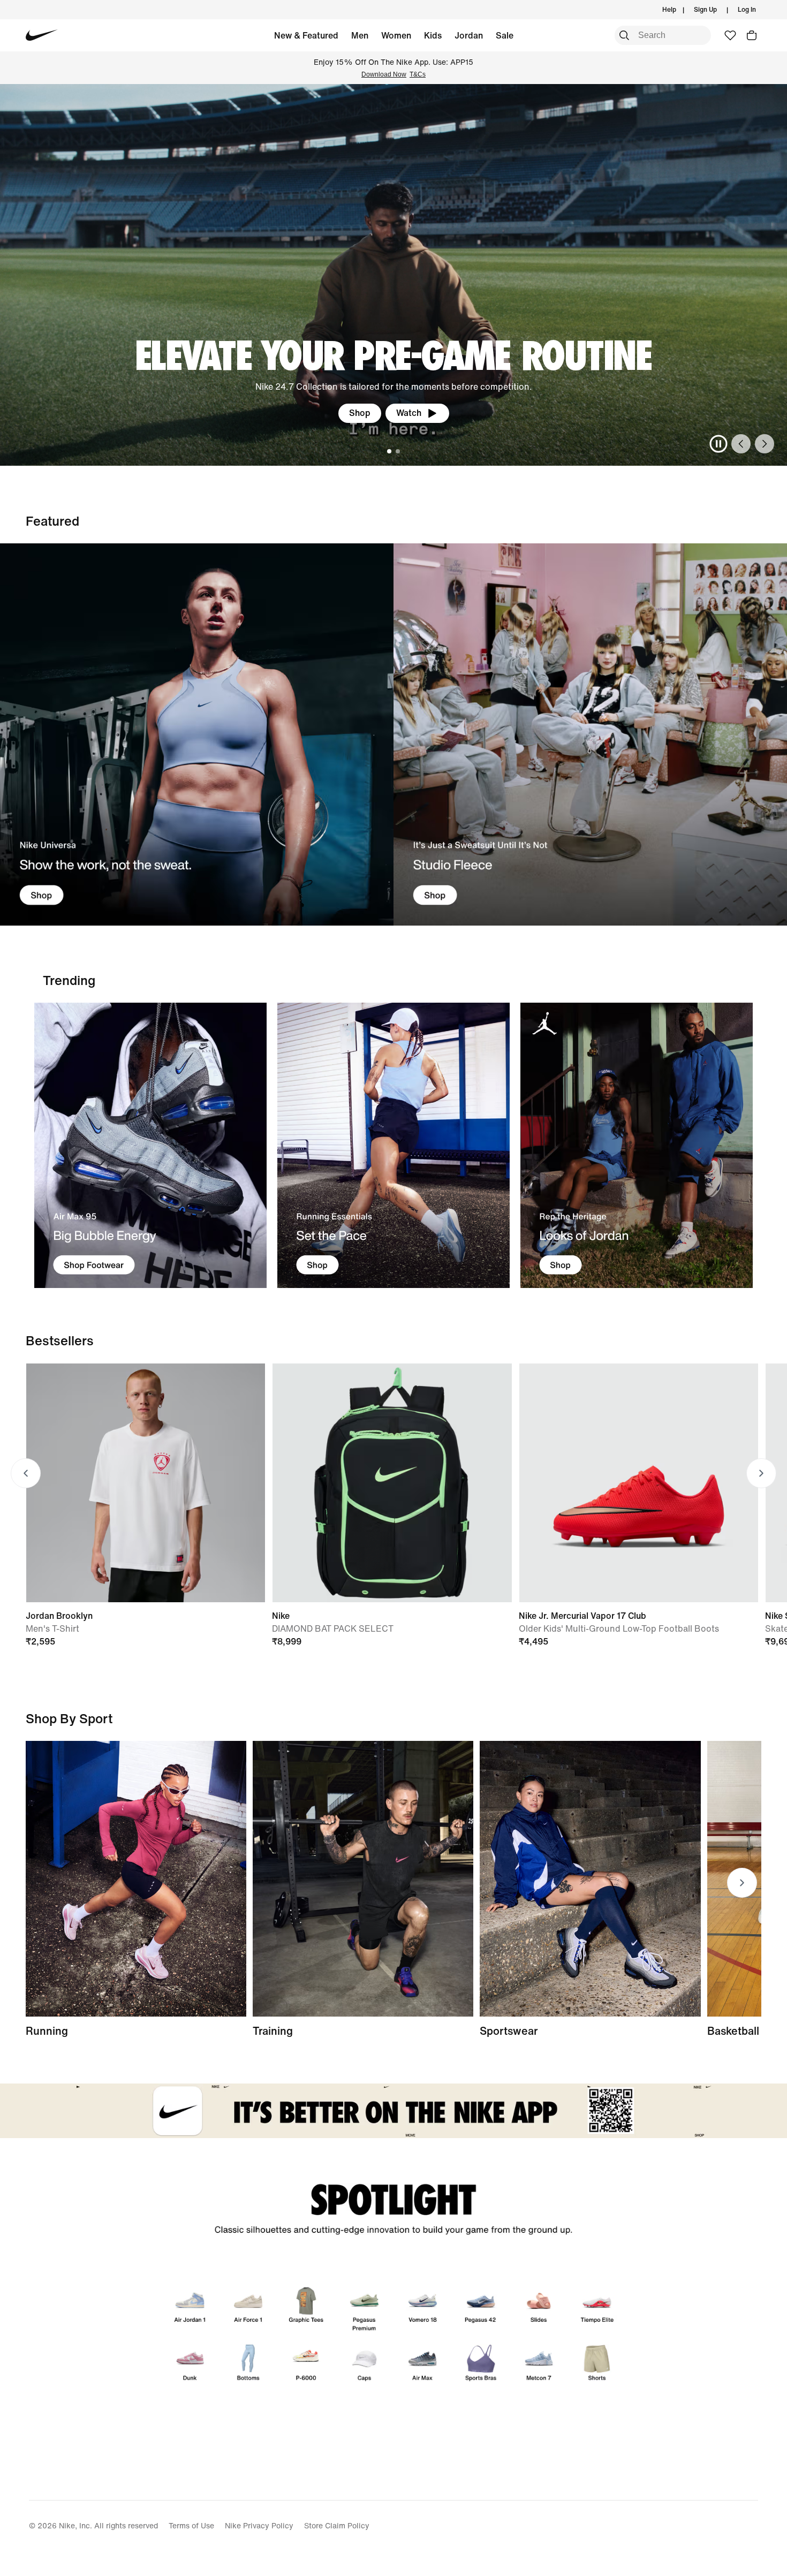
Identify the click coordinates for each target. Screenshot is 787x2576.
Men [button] (360, 35)
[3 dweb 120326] (637, 1145)
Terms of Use (191, 2525)
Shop (360, 413)
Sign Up (705, 9)
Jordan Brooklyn (59, 1616)
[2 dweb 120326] (363, 1879)
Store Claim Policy (337, 2525)
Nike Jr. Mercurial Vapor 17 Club (582, 1616)
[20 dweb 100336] (590, 735)
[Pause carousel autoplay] (718, 444)
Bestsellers (60, 1340)
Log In (747, 9)
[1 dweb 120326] (150, 1145)
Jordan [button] (469, 35)
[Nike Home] (41, 35)
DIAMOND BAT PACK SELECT (333, 1628)
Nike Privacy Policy (259, 2525)
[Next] (765, 444)
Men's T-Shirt (52, 1628)
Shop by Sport (69, 1718)
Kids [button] (433, 35)
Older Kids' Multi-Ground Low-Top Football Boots (619, 1628)
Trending (69, 980)
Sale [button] (505, 35)
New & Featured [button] (306, 35)
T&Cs (418, 74)
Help (669, 9)
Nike (281, 1616)
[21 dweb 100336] (197, 735)
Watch (409, 413)
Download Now (384, 74)
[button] (752, 35)
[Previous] (741, 444)
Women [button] (396, 35)
